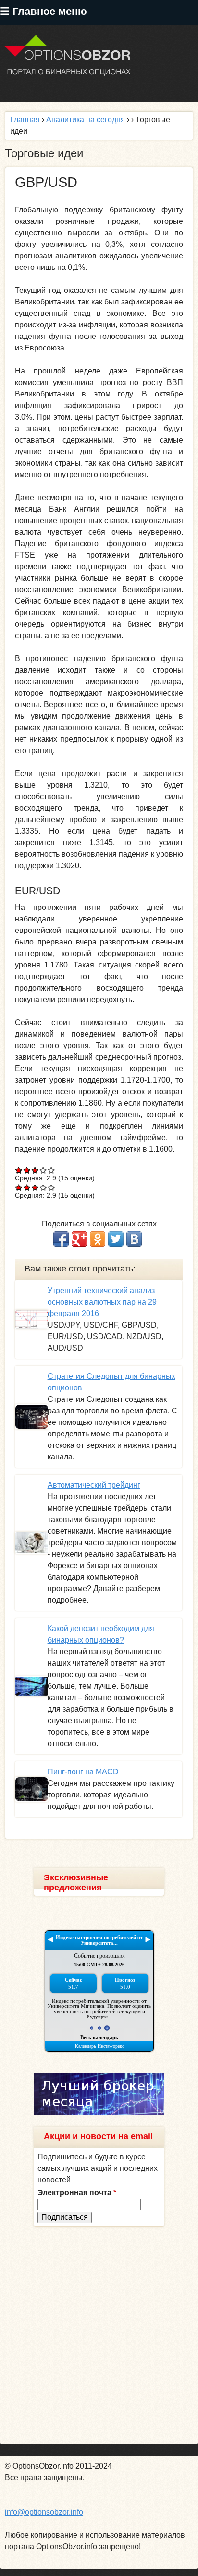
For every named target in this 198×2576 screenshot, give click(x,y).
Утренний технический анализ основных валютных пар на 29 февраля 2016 (102, 1302)
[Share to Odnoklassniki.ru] (98, 1239)
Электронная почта (77, 2193)
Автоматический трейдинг (94, 1485)
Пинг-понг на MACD (83, 1772)
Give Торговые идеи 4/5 (43, 1170)
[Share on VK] (134, 1239)
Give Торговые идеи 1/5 (19, 1170)
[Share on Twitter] (116, 1239)
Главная (25, 120)
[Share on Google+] (79, 1239)
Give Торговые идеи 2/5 (27, 1170)
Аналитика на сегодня (86, 120)
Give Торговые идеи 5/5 (52, 1170)
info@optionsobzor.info (44, 2512)
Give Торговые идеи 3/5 (35, 1170)
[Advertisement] (99, 2335)
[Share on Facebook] (61, 1239)
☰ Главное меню (43, 11)
